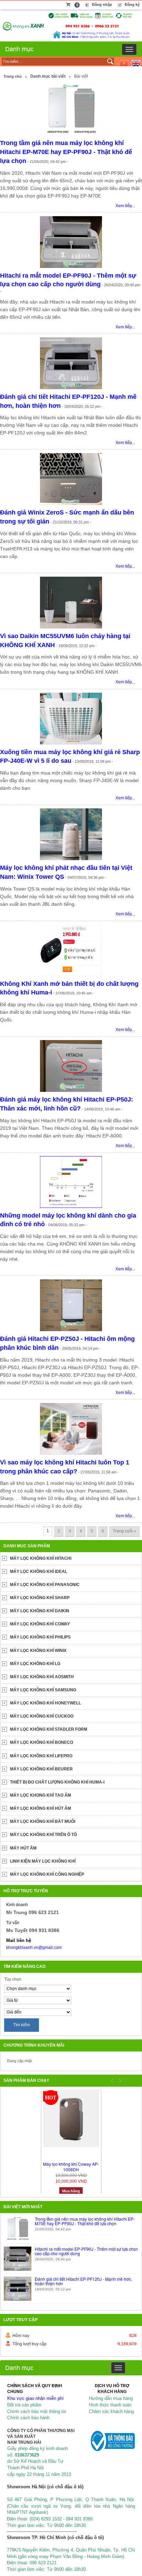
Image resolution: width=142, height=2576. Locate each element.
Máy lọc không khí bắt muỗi (43, 1822)
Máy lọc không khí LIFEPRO (41, 1756)
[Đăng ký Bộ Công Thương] (112, 2440)
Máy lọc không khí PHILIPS (40, 1637)
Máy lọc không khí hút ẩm (40, 1808)
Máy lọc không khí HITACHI (41, 1558)
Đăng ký (132, 4)
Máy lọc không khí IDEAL (39, 1571)
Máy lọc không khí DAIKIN (40, 1611)
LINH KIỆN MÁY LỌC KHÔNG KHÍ (43, 1861)
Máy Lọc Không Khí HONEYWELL (45, 1703)
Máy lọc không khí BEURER (41, 1769)
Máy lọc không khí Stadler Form (49, 1729)
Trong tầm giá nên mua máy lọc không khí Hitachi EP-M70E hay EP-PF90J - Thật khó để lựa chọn (66, 152)
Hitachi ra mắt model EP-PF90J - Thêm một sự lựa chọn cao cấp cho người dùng (87, 2251)
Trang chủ (13, 76)
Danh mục (19, 49)
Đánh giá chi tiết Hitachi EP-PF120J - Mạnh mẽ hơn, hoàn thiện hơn (83, 2281)
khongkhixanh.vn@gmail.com (34, 1948)
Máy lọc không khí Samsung (43, 1690)
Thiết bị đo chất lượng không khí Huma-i (57, 1782)
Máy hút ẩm (23, 1848)
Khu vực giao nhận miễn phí (35, 2398)
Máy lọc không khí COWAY (40, 1624)
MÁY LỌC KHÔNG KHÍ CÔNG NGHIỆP (47, 1874)
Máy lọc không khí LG (35, 1664)
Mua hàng (71, 2191)
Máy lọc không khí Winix (38, 1651)
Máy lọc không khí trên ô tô (43, 1835)
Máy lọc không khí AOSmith (42, 1677)
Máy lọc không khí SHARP (40, 1598)
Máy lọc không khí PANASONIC (45, 1585)
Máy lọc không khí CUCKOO (42, 1716)
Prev (112, 2080)
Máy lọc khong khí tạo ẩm (40, 1795)
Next (119, 2080)
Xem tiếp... (125, 206)
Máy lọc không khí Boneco (42, 1742)
